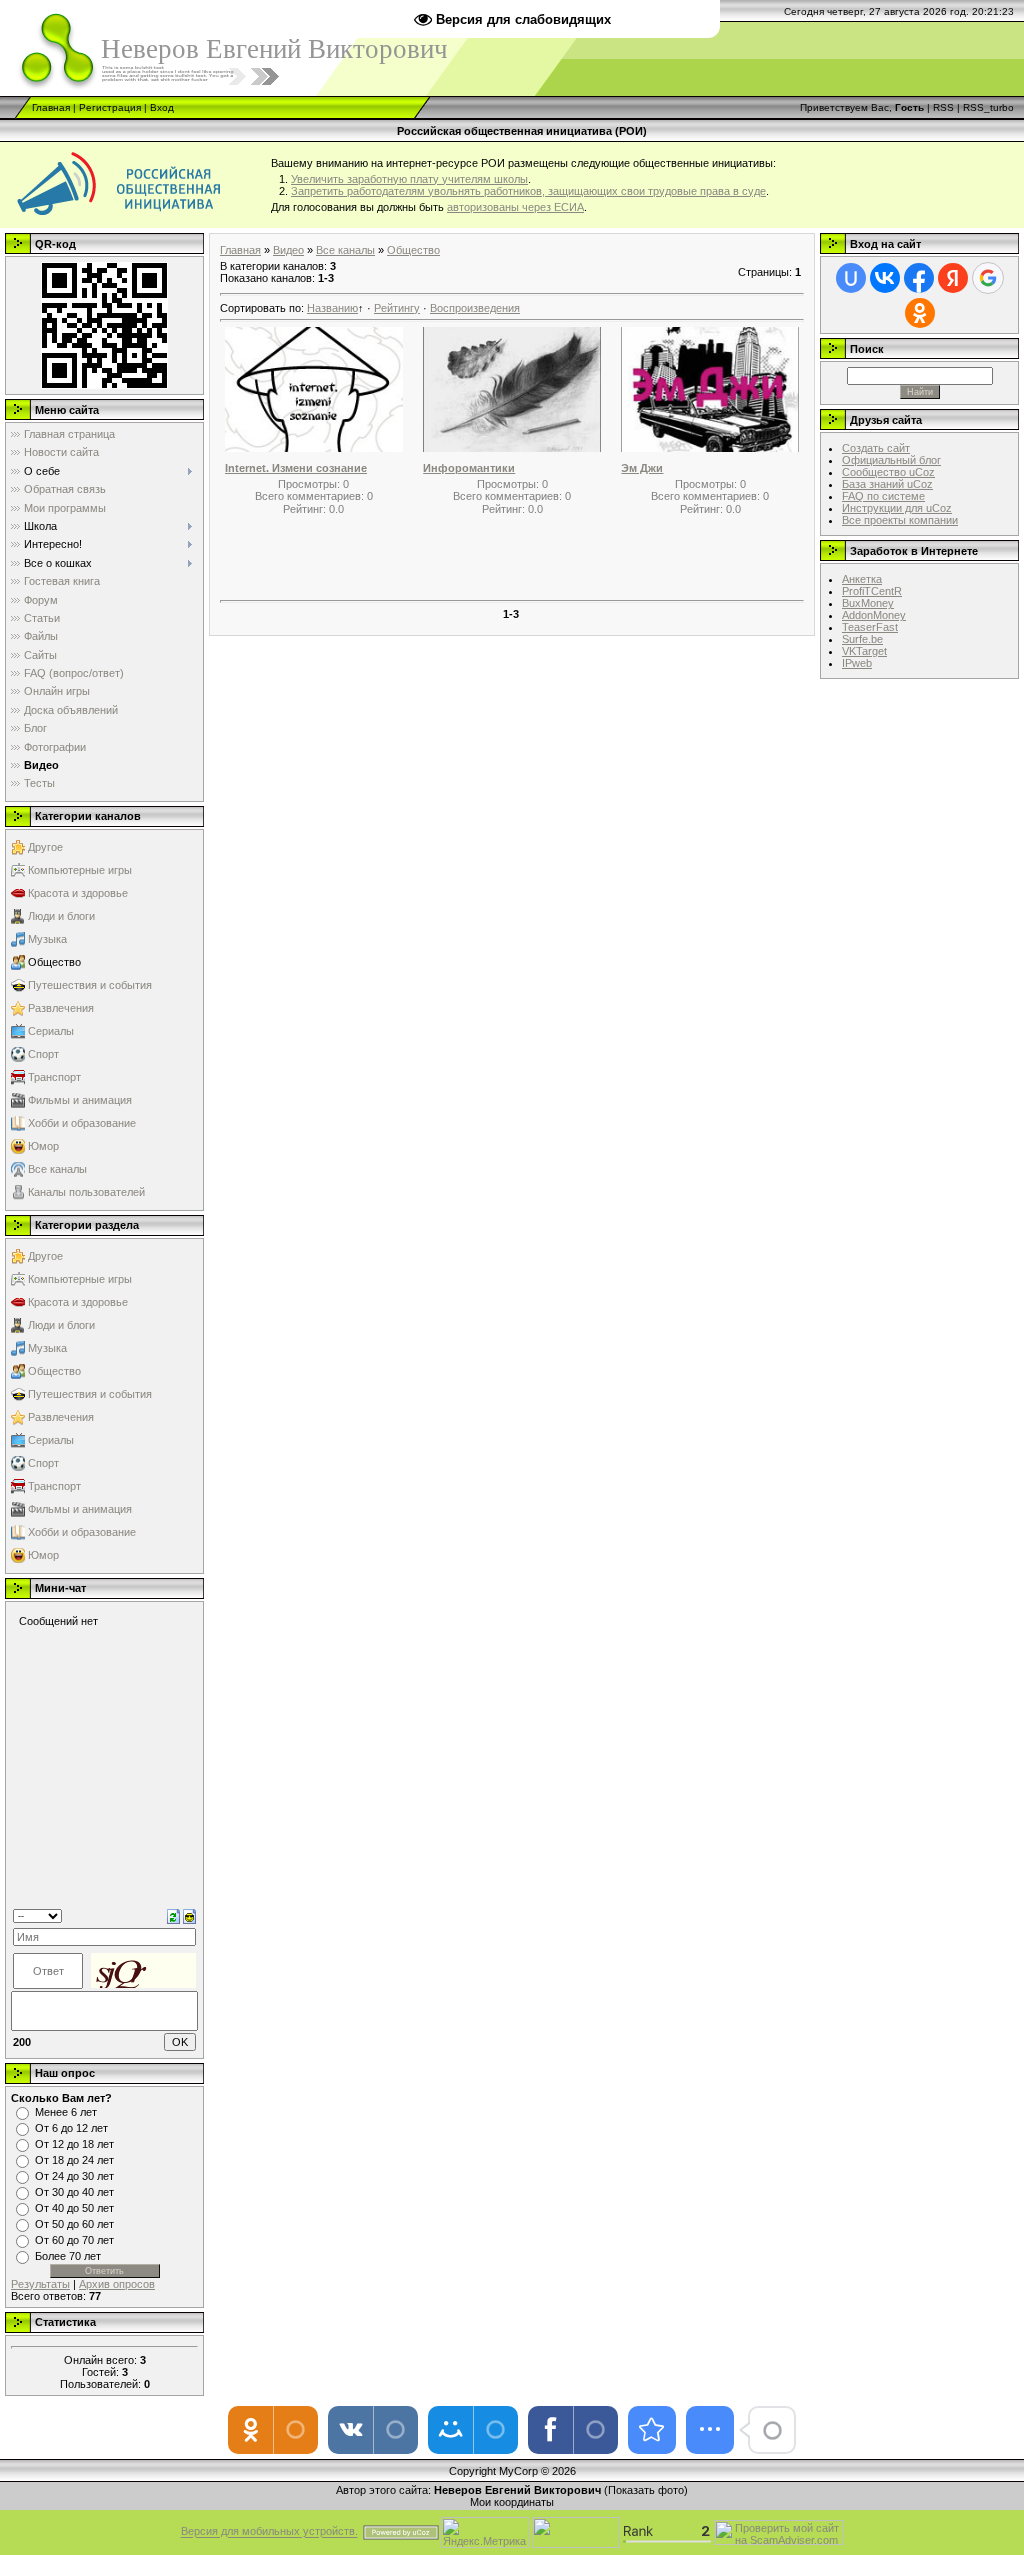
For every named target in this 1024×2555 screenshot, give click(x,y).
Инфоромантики (469, 468)
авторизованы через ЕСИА (515, 207)
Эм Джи (642, 468)
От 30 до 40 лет (74, 2192)
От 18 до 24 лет (74, 2160)
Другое (45, 847)
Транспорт (54, 1077)
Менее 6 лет (66, 2112)
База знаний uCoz (887, 484)
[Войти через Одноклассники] (920, 313)
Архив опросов (117, 2284)
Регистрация (110, 107)
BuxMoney (868, 603)
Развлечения (61, 1008)
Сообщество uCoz (888, 472)
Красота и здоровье (78, 893)
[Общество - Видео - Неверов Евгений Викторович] (652, 2430)
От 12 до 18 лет (74, 2144)
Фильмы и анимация (80, 1100)
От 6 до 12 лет (71, 2128)
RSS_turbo (988, 107)
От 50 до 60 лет (74, 2224)
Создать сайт (876, 448)
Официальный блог (891, 460)
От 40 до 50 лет (74, 2208)
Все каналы (57, 1169)
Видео (288, 250)
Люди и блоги (61, 916)
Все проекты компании (900, 520)
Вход (162, 107)
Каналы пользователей (86, 1192)
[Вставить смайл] (189, 1915)
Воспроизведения (475, 308)
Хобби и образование (82, 1123)
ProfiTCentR (872, 591)
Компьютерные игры (80, 870)
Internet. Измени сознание (296, 468)
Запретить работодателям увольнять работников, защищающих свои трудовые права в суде (528, 191)
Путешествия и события (90, 985)
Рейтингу (397, 308)
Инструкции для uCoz (897, 508)
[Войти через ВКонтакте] (885, 278)
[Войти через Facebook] (919, 278)
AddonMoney (874, 615)
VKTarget (864, 651)
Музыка (47, 939)
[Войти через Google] (988, 278)
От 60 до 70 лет (74, 2240)
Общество (54, 962)
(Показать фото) (646, 2490)
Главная (51, 107)
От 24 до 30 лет (74, 2176)
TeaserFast (870, 627)
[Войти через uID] (851, 278)
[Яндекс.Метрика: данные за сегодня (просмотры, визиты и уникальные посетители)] (485, 2532)
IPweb (857, 663)
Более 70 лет (68, 2256)
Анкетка (862, 579)
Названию (332, 308)
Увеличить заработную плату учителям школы (409, 179)
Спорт (43, 1054)
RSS (943, 107)
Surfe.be (862, 639)
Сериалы (51, 1031)
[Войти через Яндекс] (953, 278)
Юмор (43, 1146)
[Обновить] (173, 1915)
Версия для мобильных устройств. (269, 2532)
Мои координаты (512, 2502)
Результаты (40, 2284)
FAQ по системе (883, 496)
